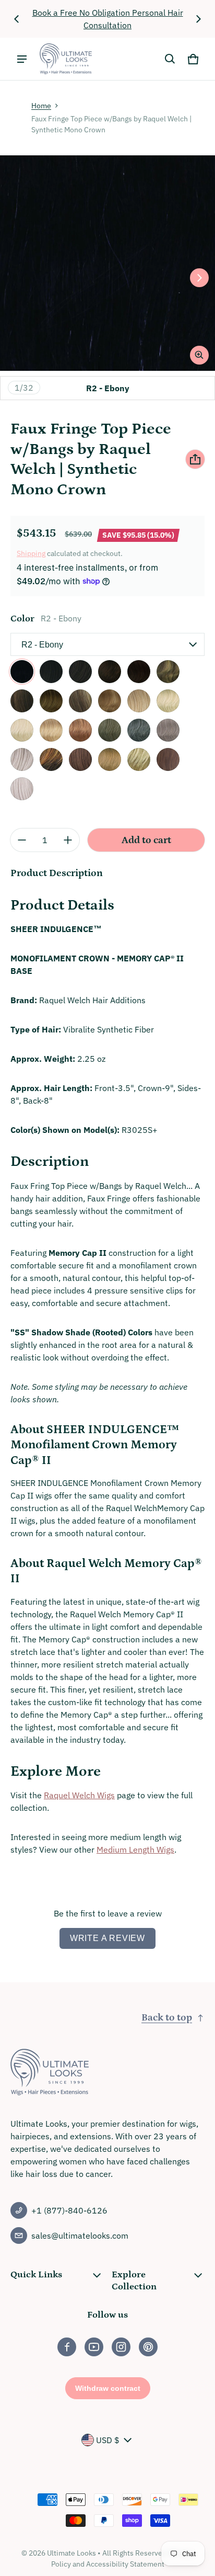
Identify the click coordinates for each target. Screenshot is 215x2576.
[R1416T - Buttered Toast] (110, 759)
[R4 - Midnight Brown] (51, 672)
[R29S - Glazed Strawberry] (80, 730)
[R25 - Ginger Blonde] (51, 730)
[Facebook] (67, 2347)
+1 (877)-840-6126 (69, 2210)
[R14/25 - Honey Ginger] (110, 701)
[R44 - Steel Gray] (139, 730)
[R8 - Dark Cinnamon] (139, 672)
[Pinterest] (148, 2347)
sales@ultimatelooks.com (80, 2235)
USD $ (108, 2440)
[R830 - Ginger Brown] (80, 759)
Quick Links (36, 2275)
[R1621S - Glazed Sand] (139, 759)
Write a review (107, 1938)
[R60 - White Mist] (22, 789)
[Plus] (68, 840)
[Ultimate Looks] (66, 59)
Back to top (167, 2018)
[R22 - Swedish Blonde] (22, 730)
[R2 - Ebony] (22, 672)
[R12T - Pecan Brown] (51, 701)
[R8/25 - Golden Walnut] (168, 672)
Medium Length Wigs (135, 1849)
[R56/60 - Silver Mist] (22, 759)
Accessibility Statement (125, 2564)
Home (41, 106)
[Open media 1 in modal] (107, 263)
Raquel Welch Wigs (79, 1795)
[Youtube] (94, 2347)
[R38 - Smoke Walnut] (110, 730)
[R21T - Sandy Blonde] (168, 701)
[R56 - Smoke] (168, 730)
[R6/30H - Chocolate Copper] (110, 672)
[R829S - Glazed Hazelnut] (51, 759)
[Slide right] (198, 19)
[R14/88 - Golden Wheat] (139, 701)
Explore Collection (134, 2280)
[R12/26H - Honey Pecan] (80, 701)
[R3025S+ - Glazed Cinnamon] (168, 759)
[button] (170, 59)
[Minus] (22, 840)
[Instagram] (121, 2347)
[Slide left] (17, 19)
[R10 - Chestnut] (22, 701)
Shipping (31, 553)
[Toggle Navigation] (22, 59)
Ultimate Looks (71, 2553)
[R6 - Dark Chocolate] (80, 672)
